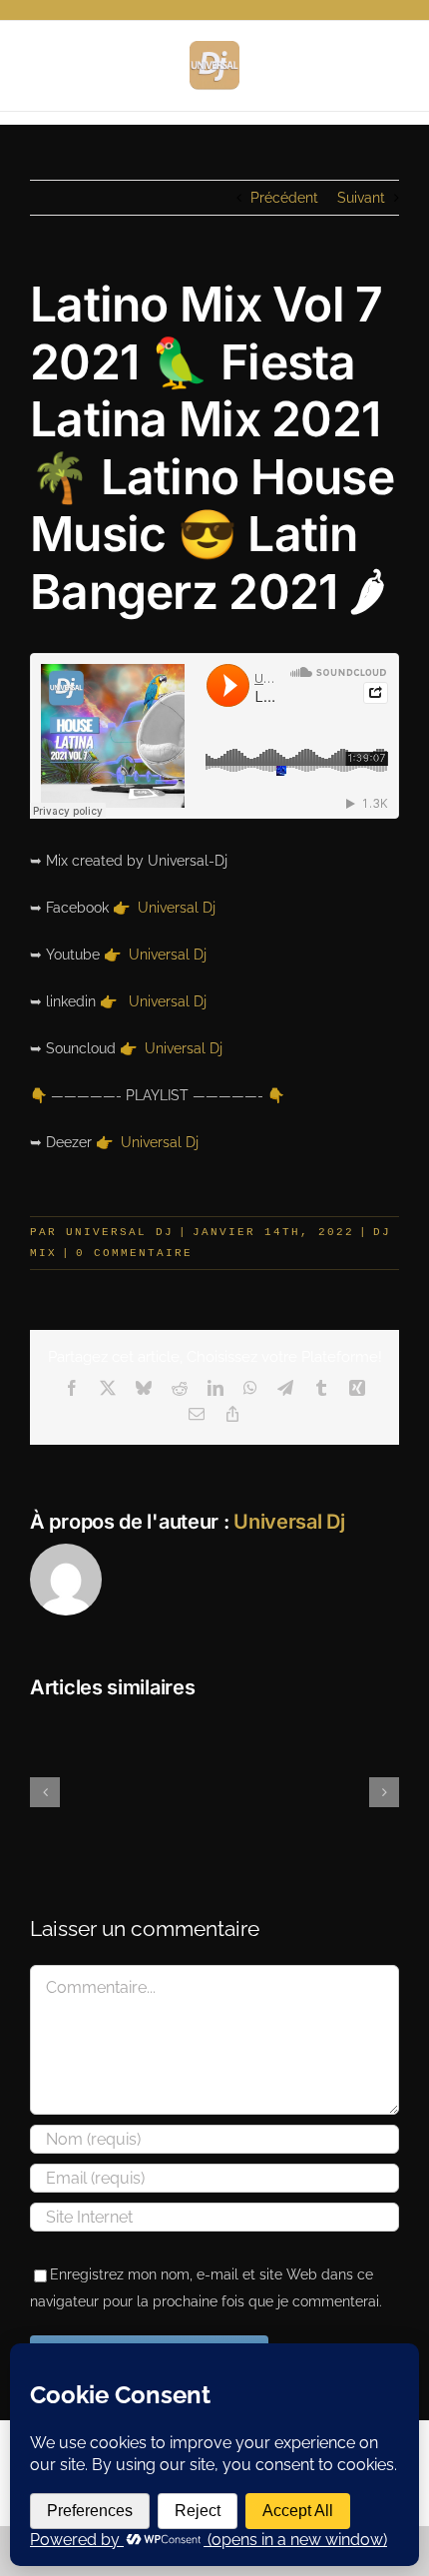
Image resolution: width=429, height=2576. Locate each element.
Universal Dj (177, 908)
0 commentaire (134, 1253)
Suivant (361, 198)
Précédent (284, 198)
